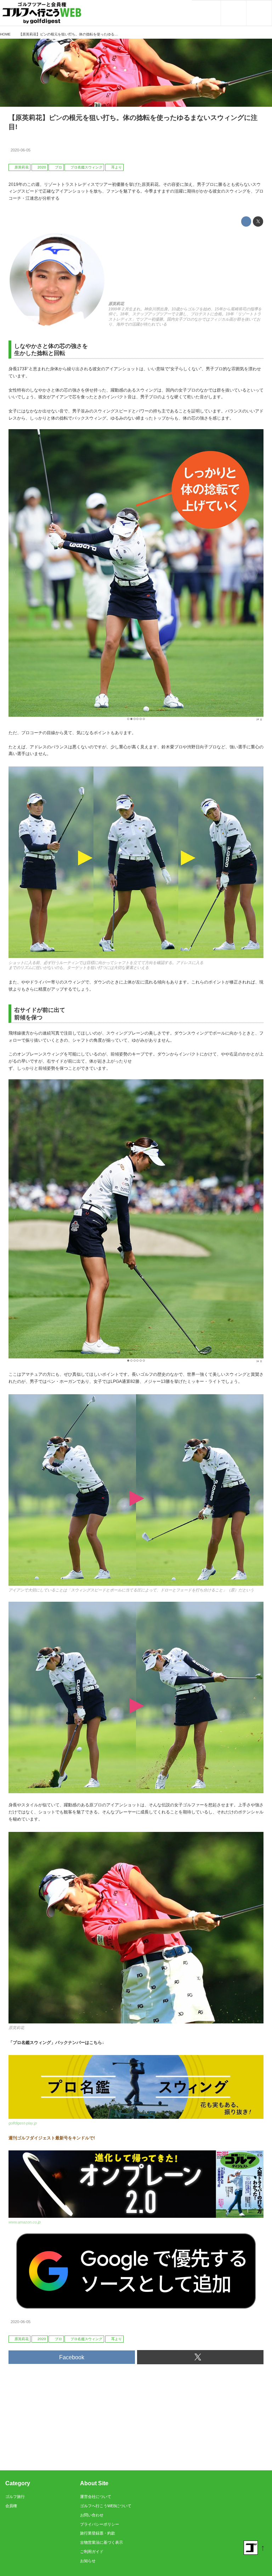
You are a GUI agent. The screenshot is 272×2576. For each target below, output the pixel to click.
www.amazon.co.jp (25, 2222)
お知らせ (88, 2561)
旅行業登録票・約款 (98, 2533)
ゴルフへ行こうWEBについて (106, 2506)
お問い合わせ (92, 2515)
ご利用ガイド (92, 2552)
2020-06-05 (21, 150)
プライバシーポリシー (100, 2524)
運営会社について (96, 2497)
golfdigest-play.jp (23, 2123)
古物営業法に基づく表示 (101, 2542)
